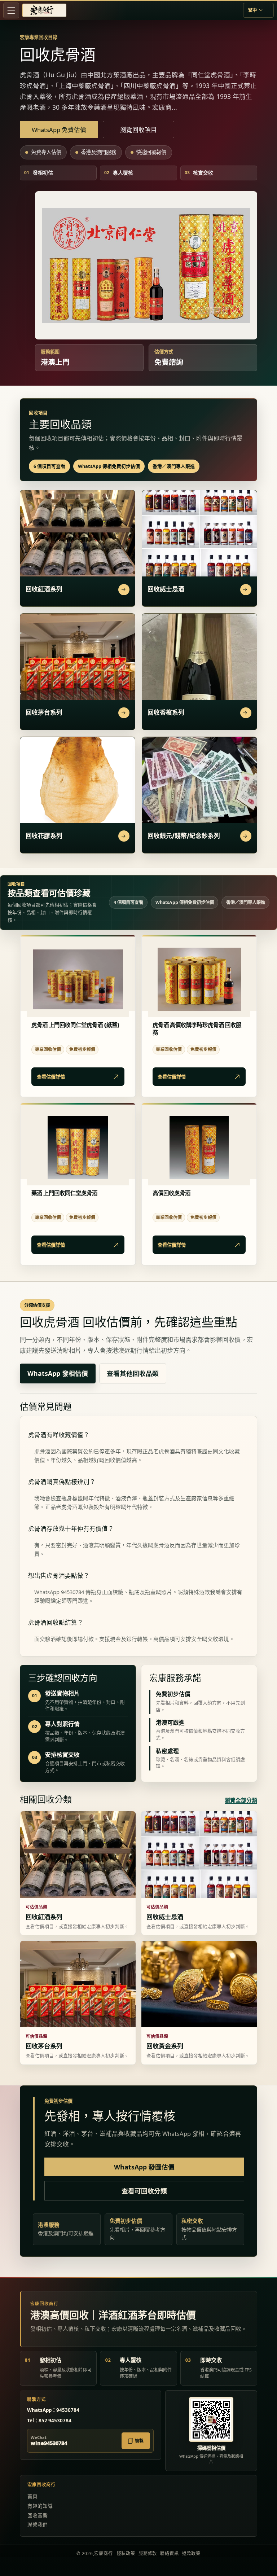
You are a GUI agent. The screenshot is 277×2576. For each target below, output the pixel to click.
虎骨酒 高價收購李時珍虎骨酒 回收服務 (197, 1029)
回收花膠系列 (44, 836)
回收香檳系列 (166, 712)
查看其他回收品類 (133, 1373)
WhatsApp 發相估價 (58, 1373)
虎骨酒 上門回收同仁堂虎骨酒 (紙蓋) (76, 1025)
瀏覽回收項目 (138, 130)
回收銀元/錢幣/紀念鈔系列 (184, 836)
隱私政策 (126, 2553)
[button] (11, 10)
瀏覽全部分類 (241, 1800)
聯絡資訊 (169, 2553)
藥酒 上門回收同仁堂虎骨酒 (64, 1193)
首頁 (32, 2496)
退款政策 (191, 2553)
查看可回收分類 (144, 2191)
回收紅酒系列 (44, 589)
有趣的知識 (40, 2506)
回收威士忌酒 (166, 589)
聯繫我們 (38, 2525)
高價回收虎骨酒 (172, 1193)
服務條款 (148, 2553)
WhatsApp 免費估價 (59, 130)
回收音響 (38, 2515)
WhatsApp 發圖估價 (144, 2167)
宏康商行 (103, 2553)
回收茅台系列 (44, 712)
